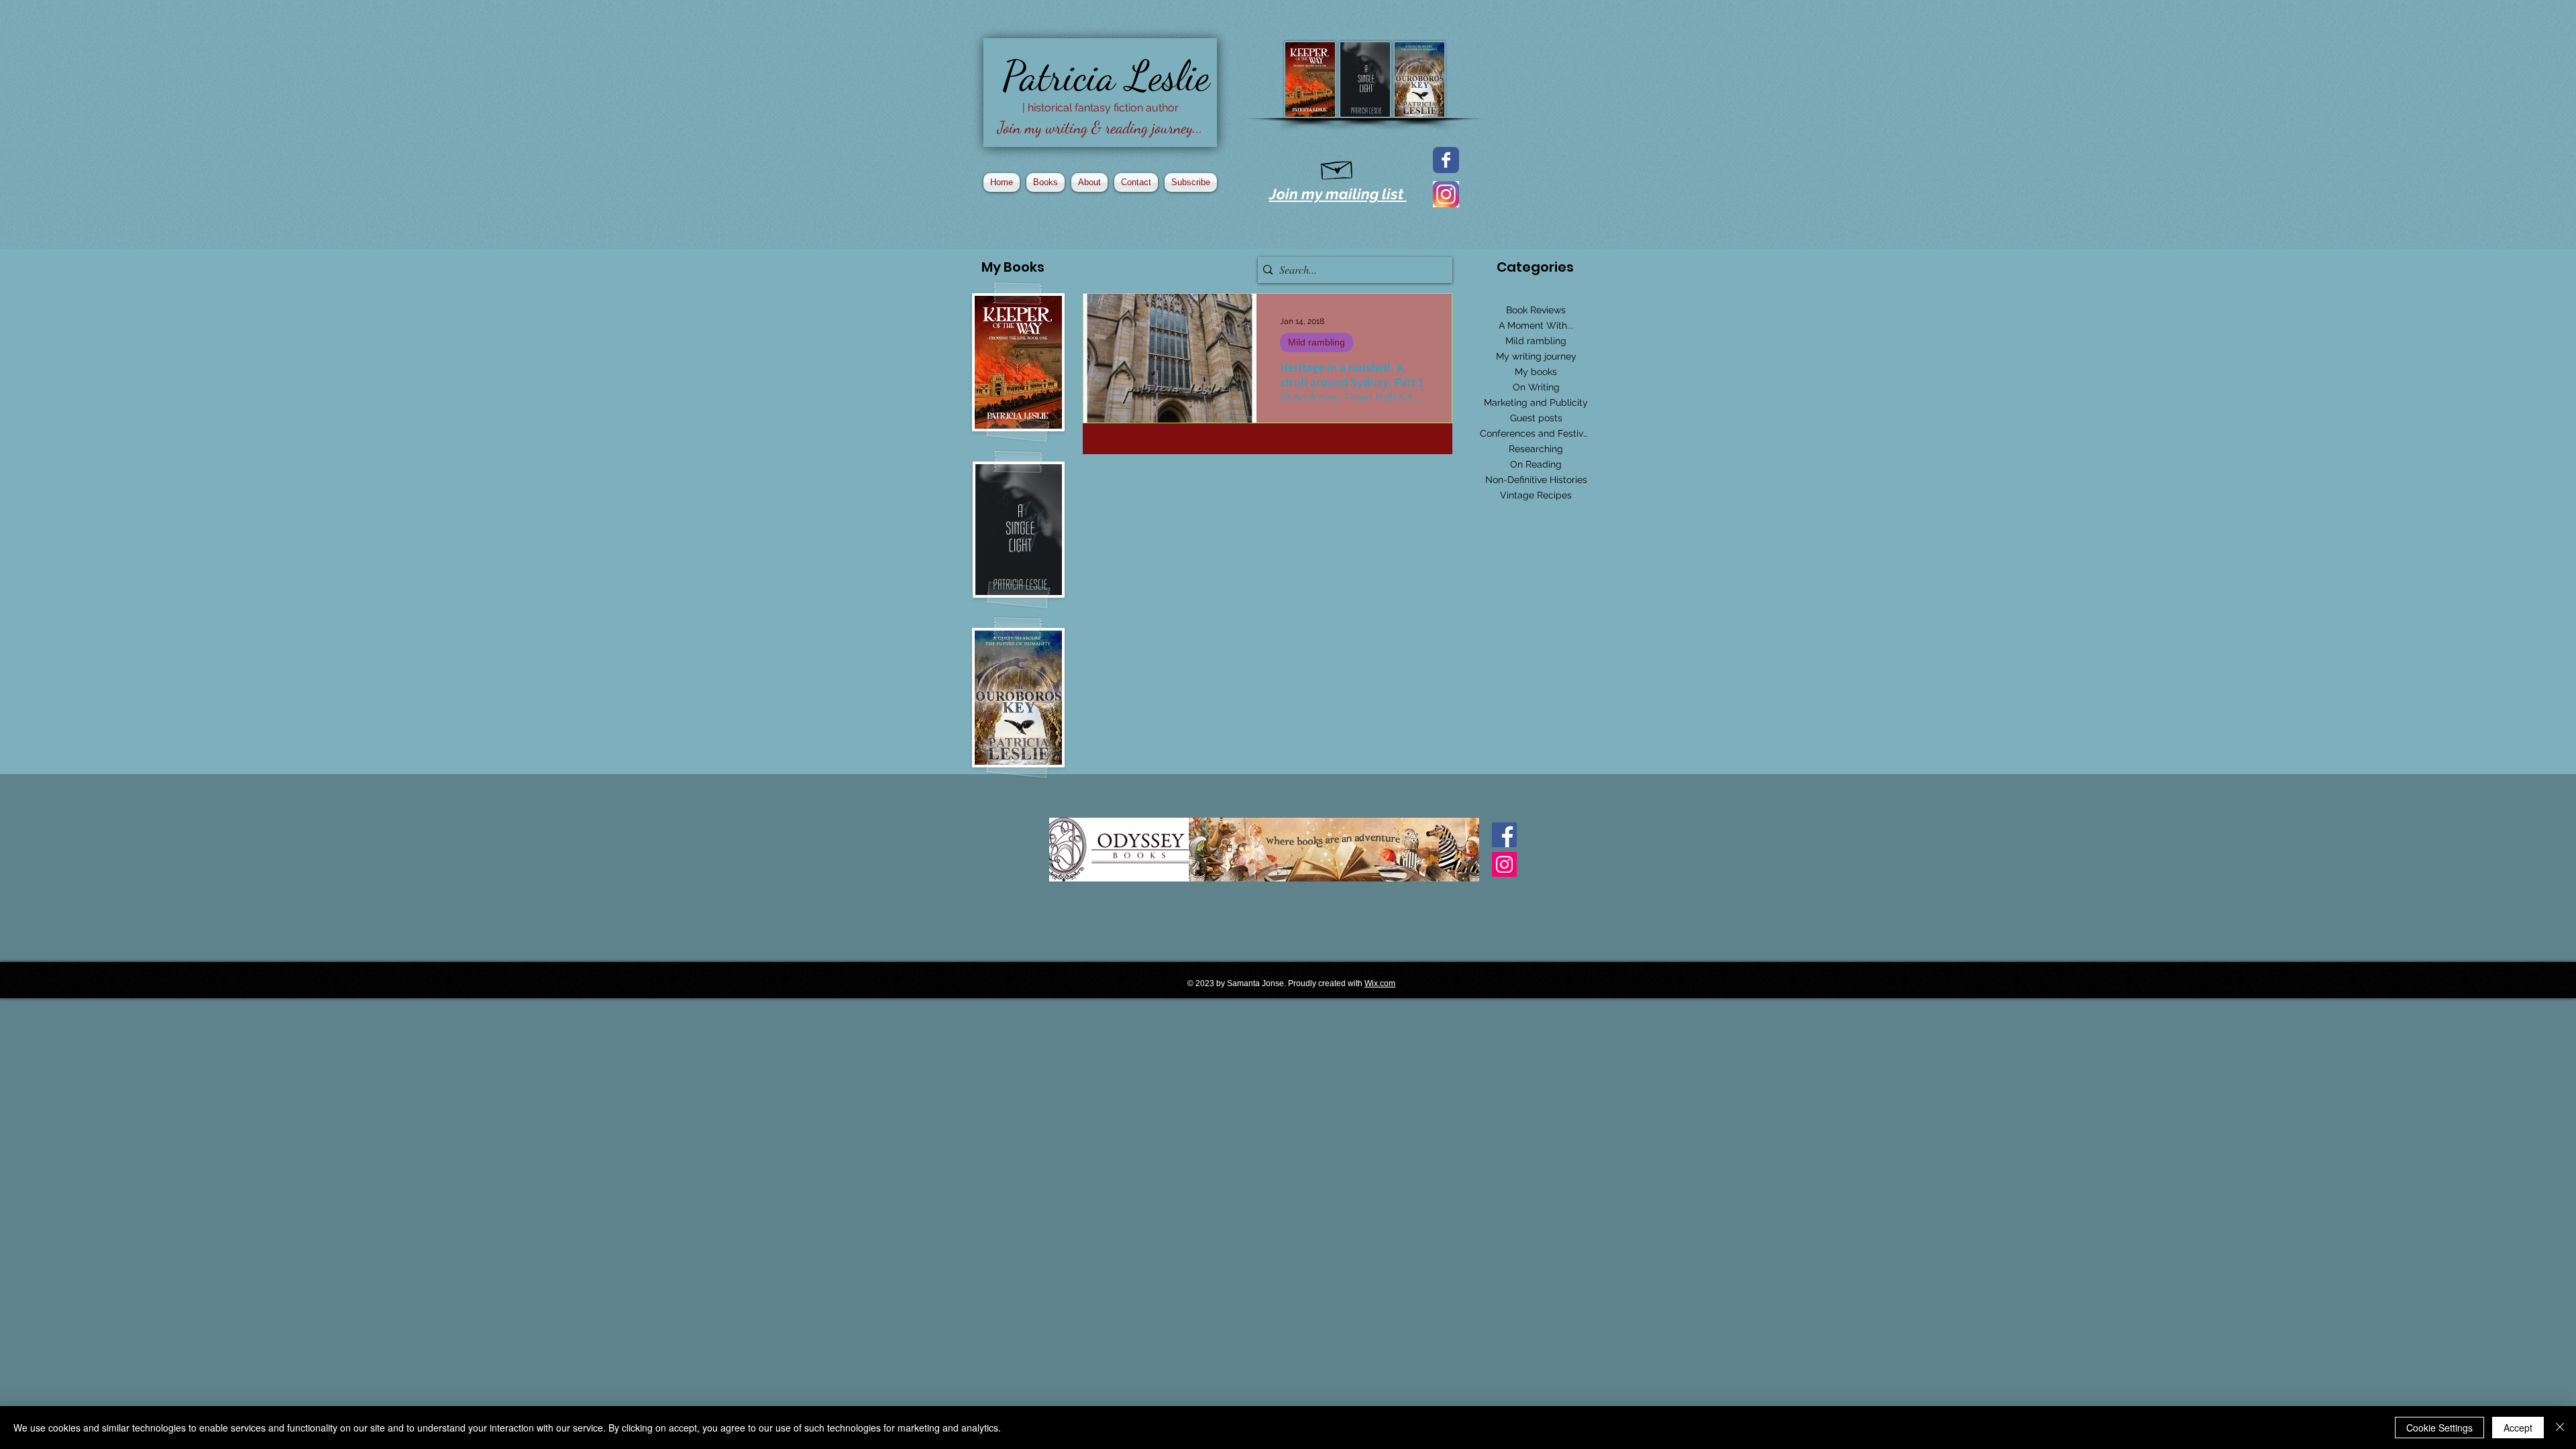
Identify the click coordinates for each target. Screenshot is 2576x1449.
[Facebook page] (1446, 160)
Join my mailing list (1338, 194)
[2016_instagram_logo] (1446, 194)
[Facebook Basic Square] (1504, 835)
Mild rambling (1317, 342)
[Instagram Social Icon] (1504, 864)
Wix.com (1380, 983)
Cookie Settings (2439, 1428)
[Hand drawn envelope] (1337, 168)
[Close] (2560, 1428)
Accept (2518, 1428)
